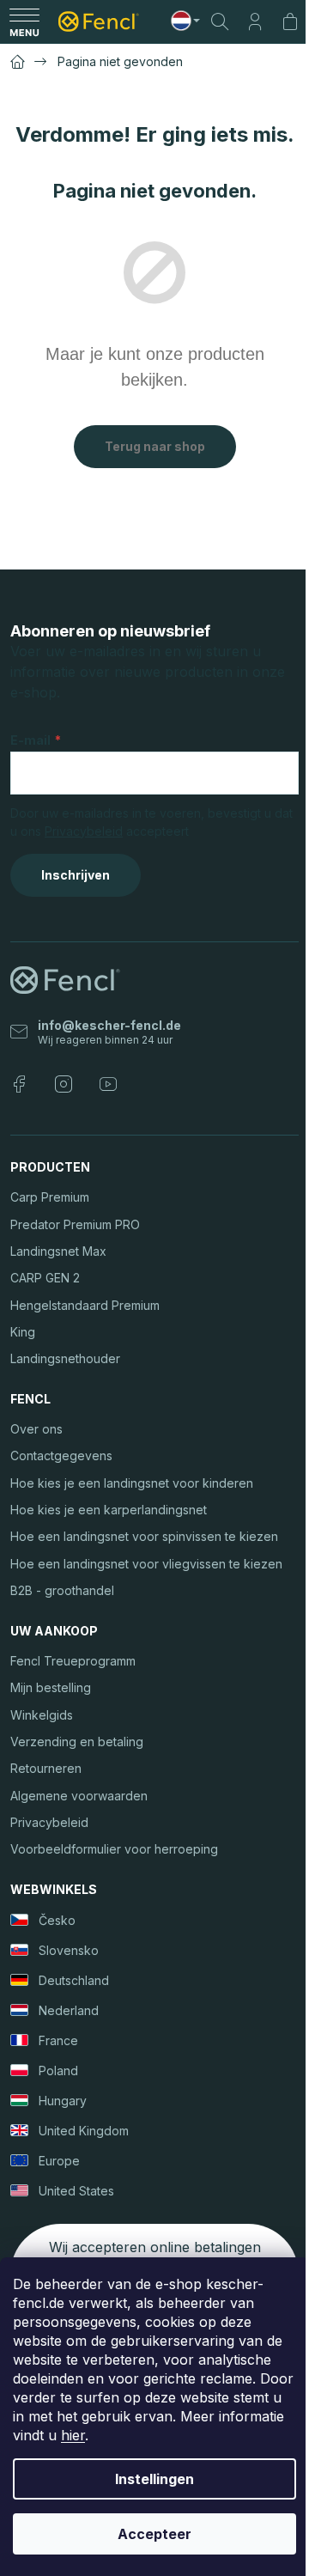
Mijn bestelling (51, 1687)
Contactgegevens (61, 1455)
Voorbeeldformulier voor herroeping (114, 1849)
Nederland (69, 2010)
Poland (58, 2071)
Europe (59, 2161)
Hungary (63, 2101)
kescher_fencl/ (64, 1084)
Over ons (36, 1429)
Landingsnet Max (58, 1251)
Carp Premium (50, 1197)
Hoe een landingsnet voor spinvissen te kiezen (144, 1536)
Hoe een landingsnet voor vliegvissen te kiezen (146, 1564)
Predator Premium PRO (75, 1224)
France (58, 2040)
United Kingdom (84, 2131)
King (23, 1332)
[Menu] (24, 21)
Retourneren (46, 1768)
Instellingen (154, 2479)
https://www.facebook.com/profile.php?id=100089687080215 (19, 1084)
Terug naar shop (155, 446)
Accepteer (154, 2534)
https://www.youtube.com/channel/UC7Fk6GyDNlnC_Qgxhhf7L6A (108, 1084)
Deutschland (74, 1980)
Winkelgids (42, 1715)
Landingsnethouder (65, 1358)
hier (73, 2435)
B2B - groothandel (62, 1590)
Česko (57, 1920)
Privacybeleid (84, 831)
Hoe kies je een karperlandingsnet (109, 1510)
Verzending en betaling (77, 1742)
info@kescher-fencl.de (109, 1025)
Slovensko (69, 1950)
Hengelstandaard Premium (85, 1305)
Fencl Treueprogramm (73, 1661)
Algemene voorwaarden (79, 1796)
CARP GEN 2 (45, 1278)
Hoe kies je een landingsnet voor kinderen (132, 1483)
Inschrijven (76, 875)
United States (76, 2191)
